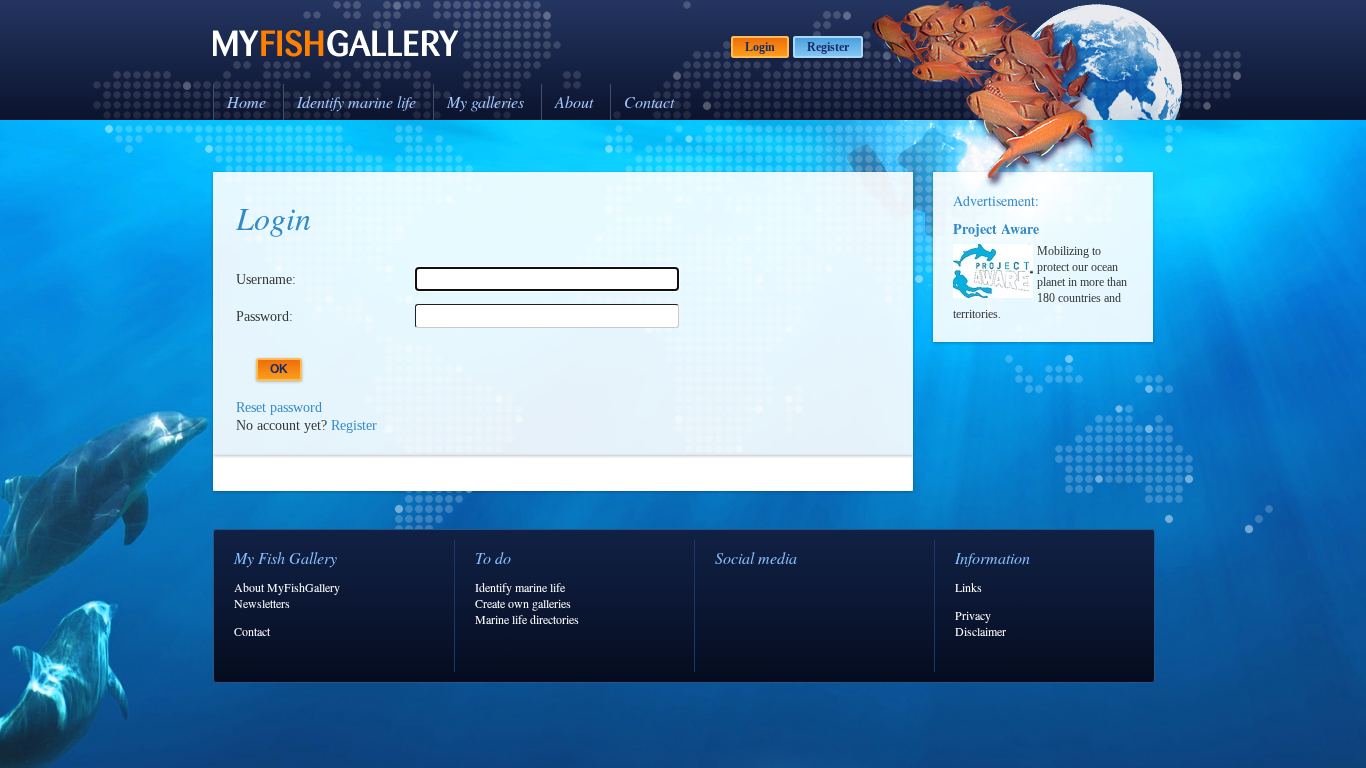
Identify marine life (356, 101)
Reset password (279, 407)
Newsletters (262, 603)
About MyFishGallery (287, 587)
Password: (264, 316)
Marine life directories (527, 619)
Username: (266, 279)
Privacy (973, 615)
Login (760, 47)
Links (968, 587)
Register (828, 47)
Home (246, 101)
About (574, 101)
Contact (649, 101)
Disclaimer (980, 631)
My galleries (485, 101)
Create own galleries (523, 603)
